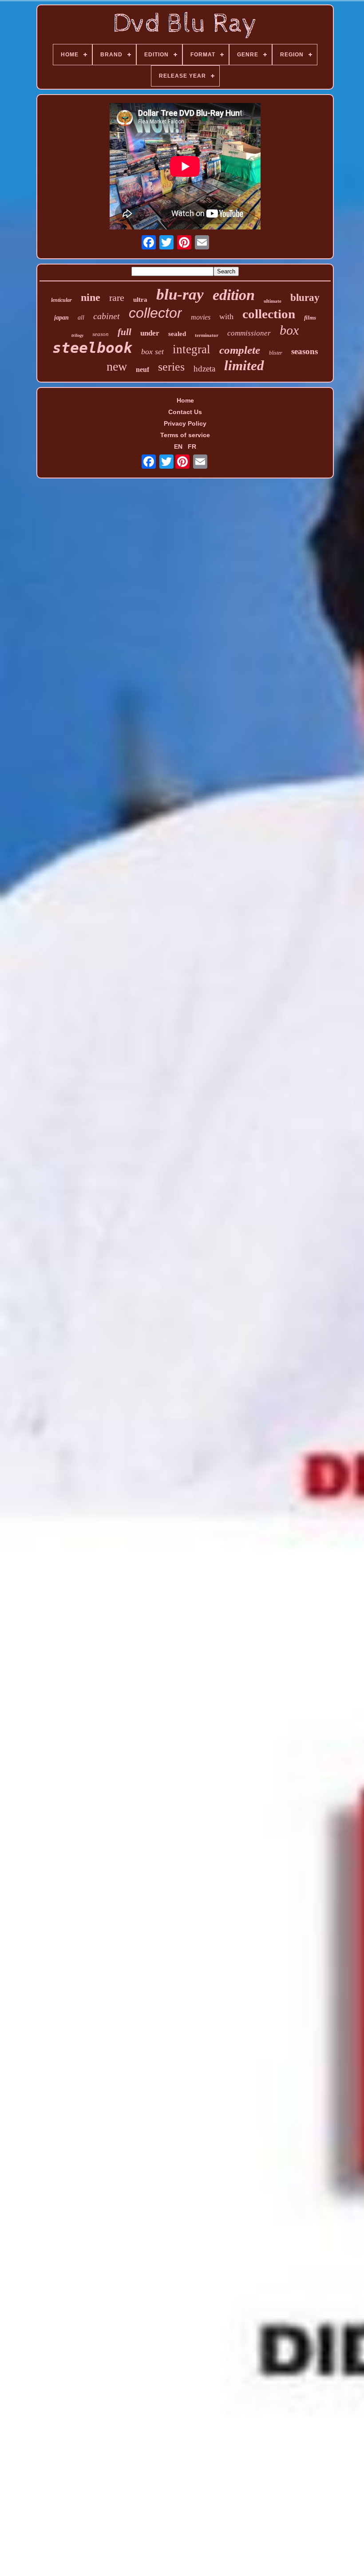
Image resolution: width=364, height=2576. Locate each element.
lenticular (61, 300)
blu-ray (180, 294)
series (171, 367)
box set (152, 352)
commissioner (249, 333)
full (125, 332)
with (226, 316)
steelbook (92, 348)
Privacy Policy (185, 423)
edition (234, 295)
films (310, 318)
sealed (177, 334)
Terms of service (185, 435)
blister (276, 353)
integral (192, 349)
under (150, 333)
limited (244, 365)
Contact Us (185, 412)
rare (117, 298)
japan (61, 318)
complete (240, 350)
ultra (140, 300)
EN (178, 446)
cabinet (107, 316)
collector (155, 313)
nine (91, 297)
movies (201, 317)
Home (185, 400)
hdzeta (204, 369)
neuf (142, 369)
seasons (305, 351)
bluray (305, 298)
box (289, 330)
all (81, 318)
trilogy (77, 335)
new (117, 366)
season (101, 334)
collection (269, 314)
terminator (207, 335)
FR (192, 446)
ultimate (273, 301)
